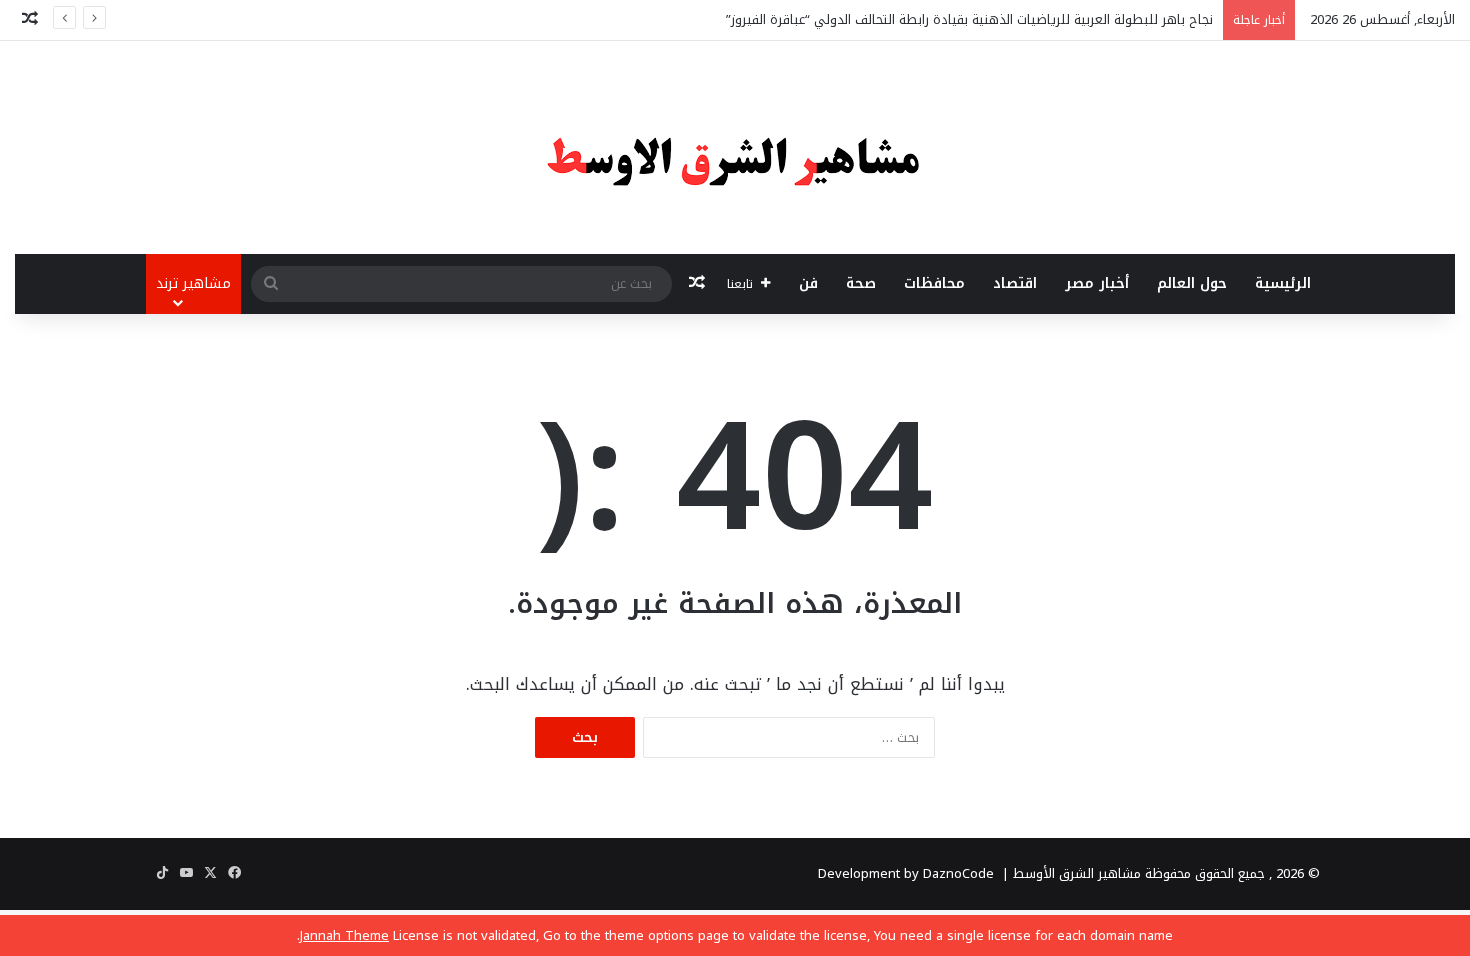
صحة (861, 283)
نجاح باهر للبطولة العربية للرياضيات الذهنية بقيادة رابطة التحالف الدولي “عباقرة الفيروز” (969, 19)
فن (808, 283)
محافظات (934, 283)
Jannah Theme (344, 935)
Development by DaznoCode (906, 873)
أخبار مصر (1097, 283)
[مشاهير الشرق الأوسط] (735, 147)
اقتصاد (1015, 283)
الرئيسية (1283, 283)
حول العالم (1192, 283)
